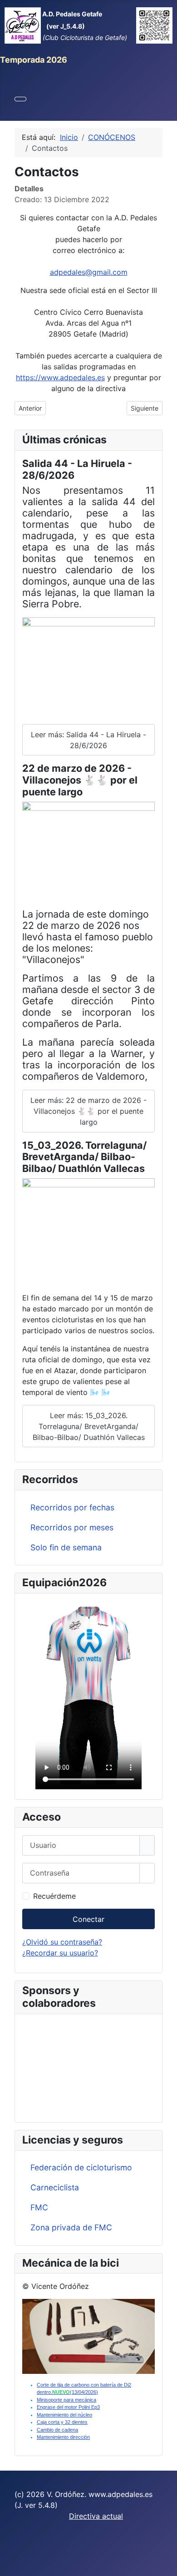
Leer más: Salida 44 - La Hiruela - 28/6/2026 (88, 740)
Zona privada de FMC (71, 2227)
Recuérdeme (54, 1896)
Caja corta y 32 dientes (62, 2422)
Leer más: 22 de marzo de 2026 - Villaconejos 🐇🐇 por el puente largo (88, 1111)
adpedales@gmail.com (89, 272)
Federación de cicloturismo (81, 2167)
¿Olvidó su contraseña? (62, 1942)
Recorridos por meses (72, 1527)
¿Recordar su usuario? (60, 1953)
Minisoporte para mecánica (66, 2400)
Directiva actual (96, 2516)
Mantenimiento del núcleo (64, 2415)
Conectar (88, 1919)
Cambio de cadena (57, 2430)
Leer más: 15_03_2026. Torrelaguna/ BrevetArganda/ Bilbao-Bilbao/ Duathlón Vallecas (89, 1426)
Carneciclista (55, 2187)
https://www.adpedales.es (60, 377)
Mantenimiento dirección (63, 2437)
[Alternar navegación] (20, 99)
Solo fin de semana (66, 1547)
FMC (39, 2207)
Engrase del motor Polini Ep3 (68, 2407)
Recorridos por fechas (72, 1507)
